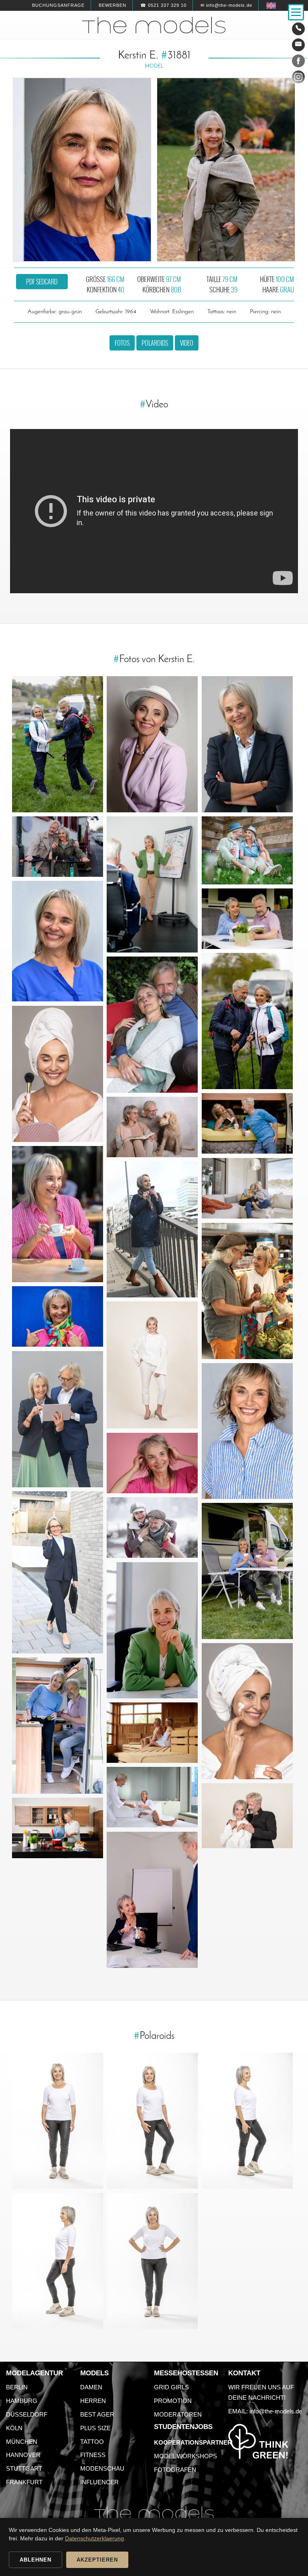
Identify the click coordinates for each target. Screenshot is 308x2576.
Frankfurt (24, 2482)
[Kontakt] (298, 29)
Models (94, 2373)
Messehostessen (186, 2373)
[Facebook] (298, 62)
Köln (14, 2428)
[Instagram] (298, 79)
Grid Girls (171, 2387)
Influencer (99, 2482)
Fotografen (175, 2470)
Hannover (23, 2455)
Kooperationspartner (193, 2442)
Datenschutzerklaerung (94, 2538)
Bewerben (112, 5)
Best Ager (97, 2414)
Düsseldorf (27, 2414)
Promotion (173, 2401)
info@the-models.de (276, 2411)
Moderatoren (178, 2414)
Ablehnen (35, 2560)
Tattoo (92, 2442)
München (22, 2442)
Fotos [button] (122, 343)
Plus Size (95, 2428)
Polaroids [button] (155, 343)
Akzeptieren (97, 2560)
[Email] (298, 45)
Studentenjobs (183, 2427)
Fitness (93, 2455)
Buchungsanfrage (58, 5)
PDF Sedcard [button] (42, 282)
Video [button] (187, 343)
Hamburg (22, 2401)
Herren (93, 2401)
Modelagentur (34, 2373)
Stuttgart (24, 2468)
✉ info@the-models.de (226, 5)
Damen (91, 2387)
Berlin (17, 2387)
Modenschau (102, 2468)
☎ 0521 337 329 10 (163, 5)
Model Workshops (185, 2456)
